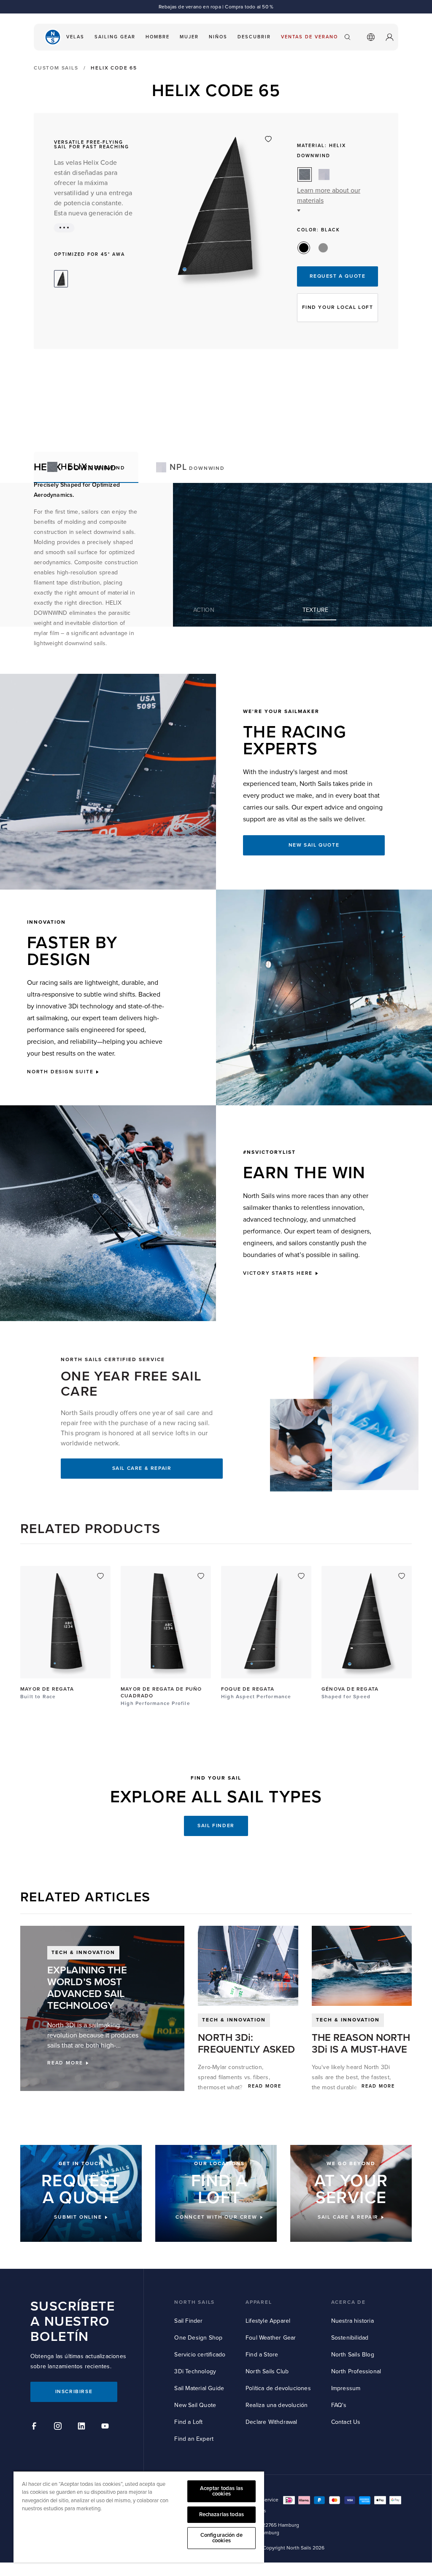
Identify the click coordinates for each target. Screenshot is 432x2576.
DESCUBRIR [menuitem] (254, 37)
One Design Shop (198, 2338)
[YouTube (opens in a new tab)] (106, 2427)
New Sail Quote (195, 2405)
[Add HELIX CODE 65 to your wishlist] (268, 139)
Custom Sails (56, 68)
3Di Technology (195, 2371)
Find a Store (262, 2355)
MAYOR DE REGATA (47, 1689)
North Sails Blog (353, 2355)
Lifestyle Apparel (268, 2321)
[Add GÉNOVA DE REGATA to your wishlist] (402, 1576)
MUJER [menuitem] (189, 37)
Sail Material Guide (199, 2388)
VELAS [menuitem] (75, 37)
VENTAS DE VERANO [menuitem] (309, 37)
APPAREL (259, 2302)
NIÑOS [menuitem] (218, 37)
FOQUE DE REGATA (248, 1689)
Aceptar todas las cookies (221, 2491)
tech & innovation (234, 2020)
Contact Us (346, 2422)
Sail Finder (188, 2321)
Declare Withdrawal (271, 2422)
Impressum (346, 2388)
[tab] (190, 467)
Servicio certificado (200, 2355)
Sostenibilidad (350, 2338)
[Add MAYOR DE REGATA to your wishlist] (100, 1576)
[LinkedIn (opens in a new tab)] (83, 2427)
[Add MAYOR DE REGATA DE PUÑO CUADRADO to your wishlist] (201, 1576)
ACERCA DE (348, 2302)
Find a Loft (188, 2422)
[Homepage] (53, 37)
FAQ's (339, 2405)
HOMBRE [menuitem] (158, 37)
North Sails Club (267, 2371)
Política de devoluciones (278, 2388)
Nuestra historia (352, 2321)
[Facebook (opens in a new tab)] (35, 2427)
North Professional (356, 2371)
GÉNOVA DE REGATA (350, 1689)
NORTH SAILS (194, 2302)
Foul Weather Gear (271, 2338)
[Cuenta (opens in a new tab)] (389, 37)
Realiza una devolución (277, 2405)
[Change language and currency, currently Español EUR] (371, 37)
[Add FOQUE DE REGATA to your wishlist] (301, 1576)
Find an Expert (194, 2439)
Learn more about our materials (329, 196)
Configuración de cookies (221, 2538)
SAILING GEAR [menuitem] (115, 37)
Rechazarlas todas (221, 2514)
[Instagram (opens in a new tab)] (59, 2427)
